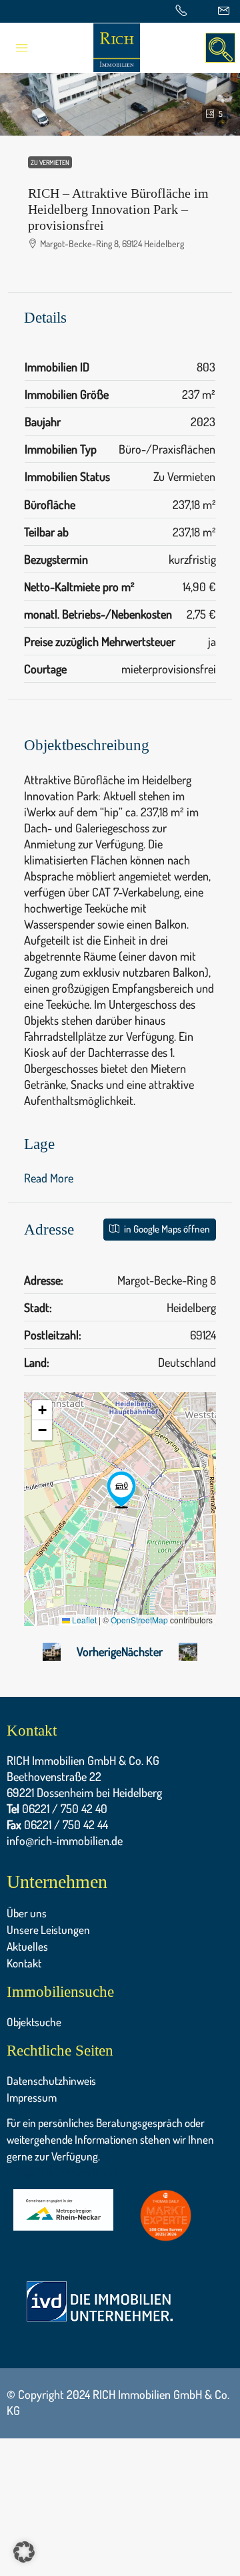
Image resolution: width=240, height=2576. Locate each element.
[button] (121, 1490)
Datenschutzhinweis (51, 2081)
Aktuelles (27, 1946)
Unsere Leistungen (48, 1930)
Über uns (27, 1913)
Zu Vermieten (50, 162)
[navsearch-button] (220, 48)
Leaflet (83, 1620)
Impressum (32, 2097)
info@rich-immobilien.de (65, 1840)
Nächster (142, 1651)
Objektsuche (34, 2022)
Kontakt (24, 1963)
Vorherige (99, 1651)
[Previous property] (52, 1651)
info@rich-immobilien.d (62, 2172)
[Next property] (188, 1652)
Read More (49, 1178)
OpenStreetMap (139, 1620)
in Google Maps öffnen (166, 1229)
